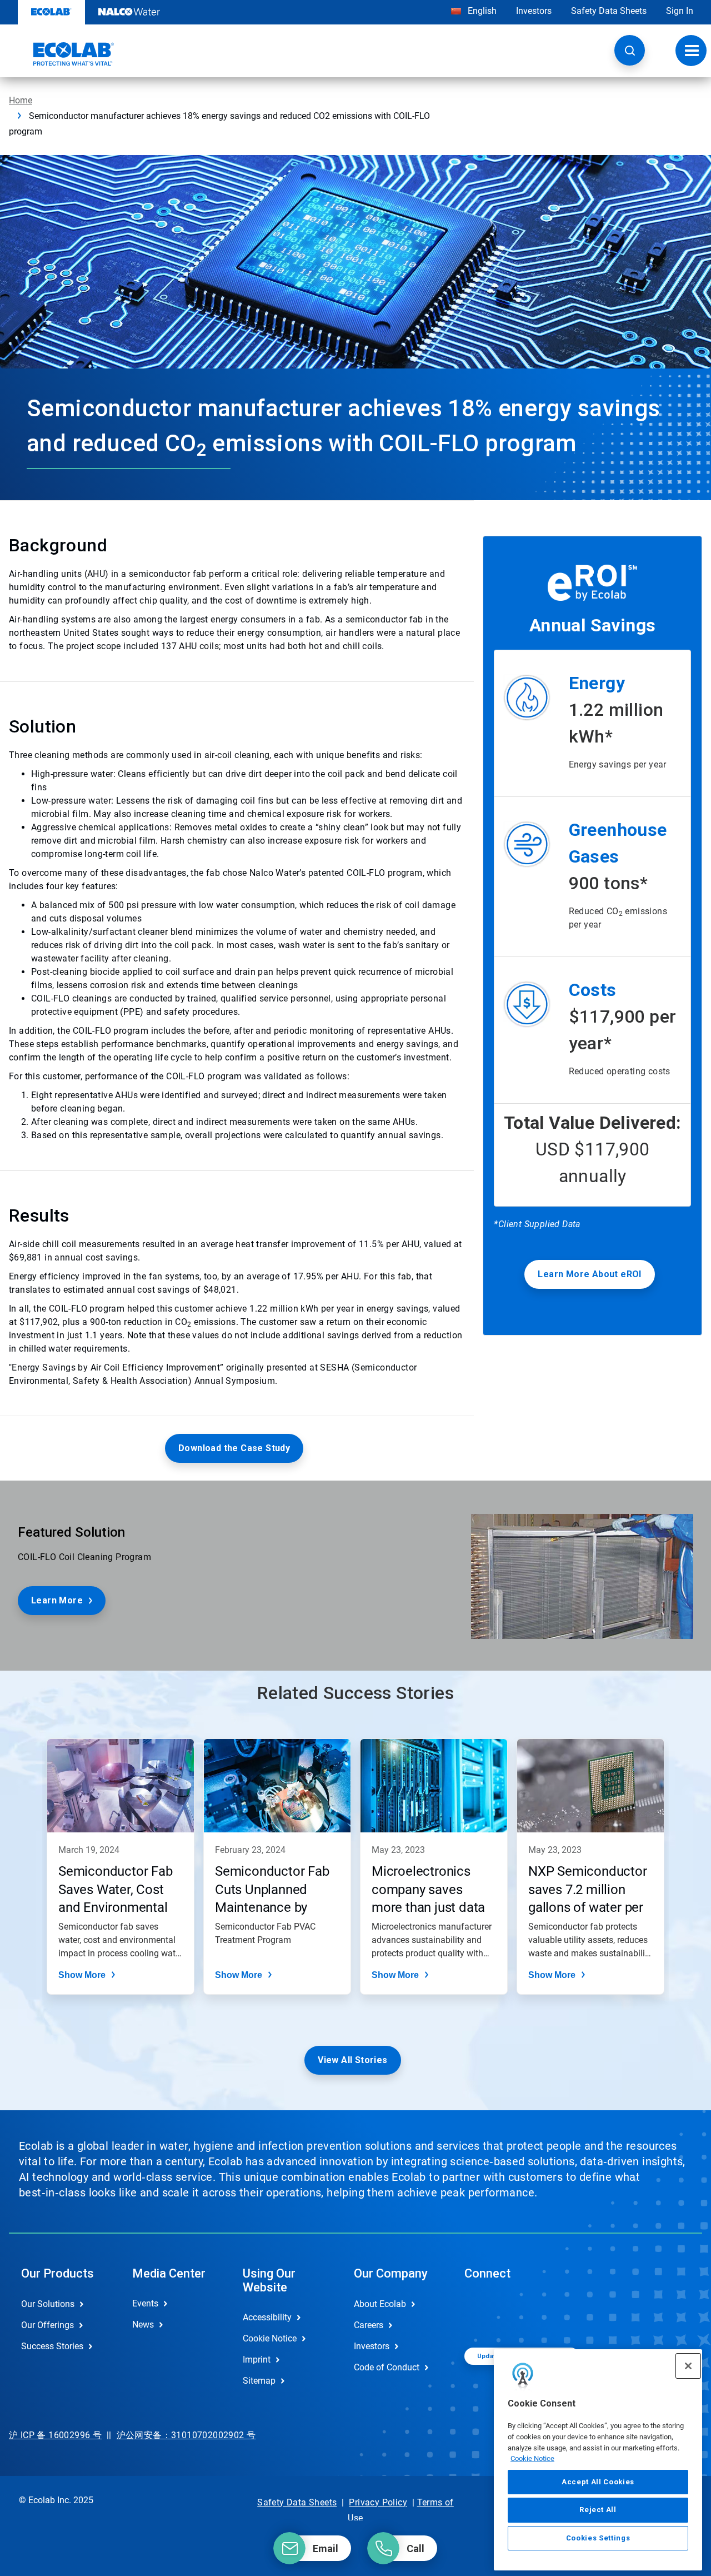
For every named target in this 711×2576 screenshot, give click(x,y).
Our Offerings (47, 2325)
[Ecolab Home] (62, 54)
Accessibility (267, 2317)
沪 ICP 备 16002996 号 (55, 2435)
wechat (481, 2313)
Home (21, 100)
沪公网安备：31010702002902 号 (186, 2435)
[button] (630, 50)
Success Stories (52, 2346)
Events (145, 2303)
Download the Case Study (234, 1448)
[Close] (688, 2366)
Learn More (57, 1600)
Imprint (257, 2360)
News (143, 2325)
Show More (82, 1975)
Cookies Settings (598, 2538)
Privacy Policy (378, 2502)
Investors (534, 11)
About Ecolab (380, 2304)
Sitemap (259, 2381)
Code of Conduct (387, 2367)
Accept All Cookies (598, 2482)
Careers (369, 2325)
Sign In (680, 11)
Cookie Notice (532, 2458)
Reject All (598, 2510)
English (481, 11)
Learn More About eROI (589, 1274)
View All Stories (352, 2060)
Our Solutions (48, 2304)
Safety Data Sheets (609, 11)
